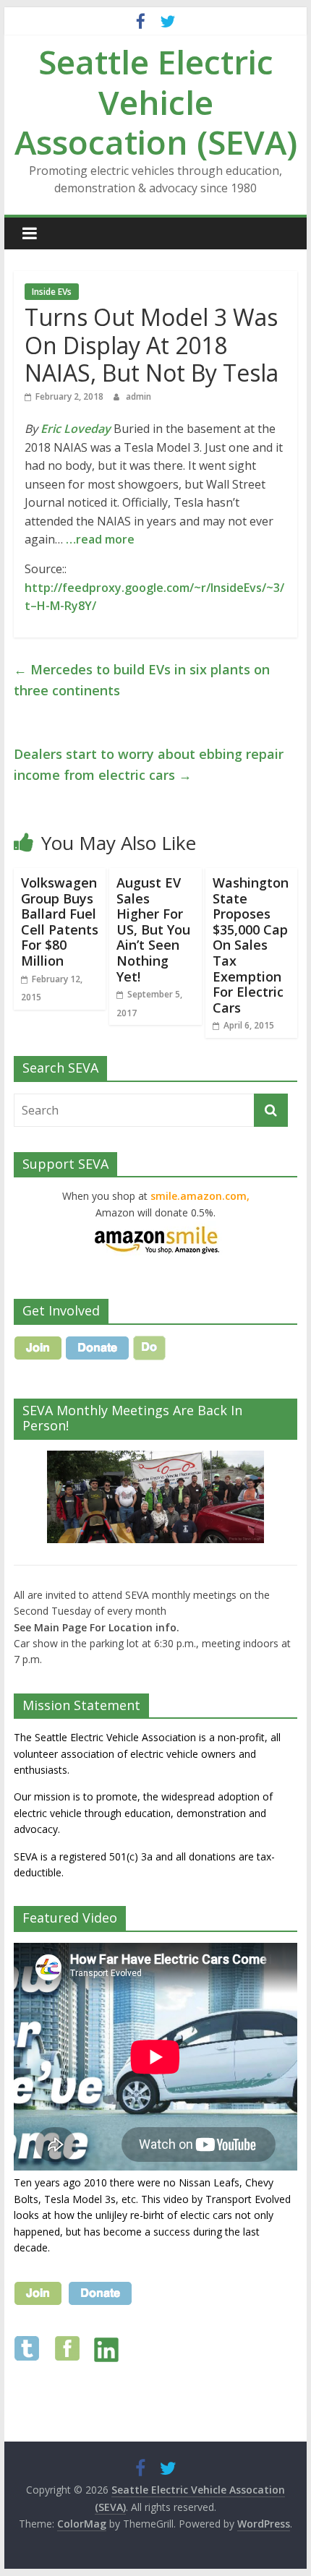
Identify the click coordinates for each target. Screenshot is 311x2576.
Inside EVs (52, 292)
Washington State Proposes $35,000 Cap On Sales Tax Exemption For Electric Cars (251, 945)
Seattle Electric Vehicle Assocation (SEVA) (156, 101)
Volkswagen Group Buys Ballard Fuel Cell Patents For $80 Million (60, 922)
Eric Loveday (76, 429)
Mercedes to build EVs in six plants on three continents (142, 680)
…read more (100, 539)
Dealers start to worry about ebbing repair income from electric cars (149, 764)
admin (139, 396)
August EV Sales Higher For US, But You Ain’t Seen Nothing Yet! (153, 929)
